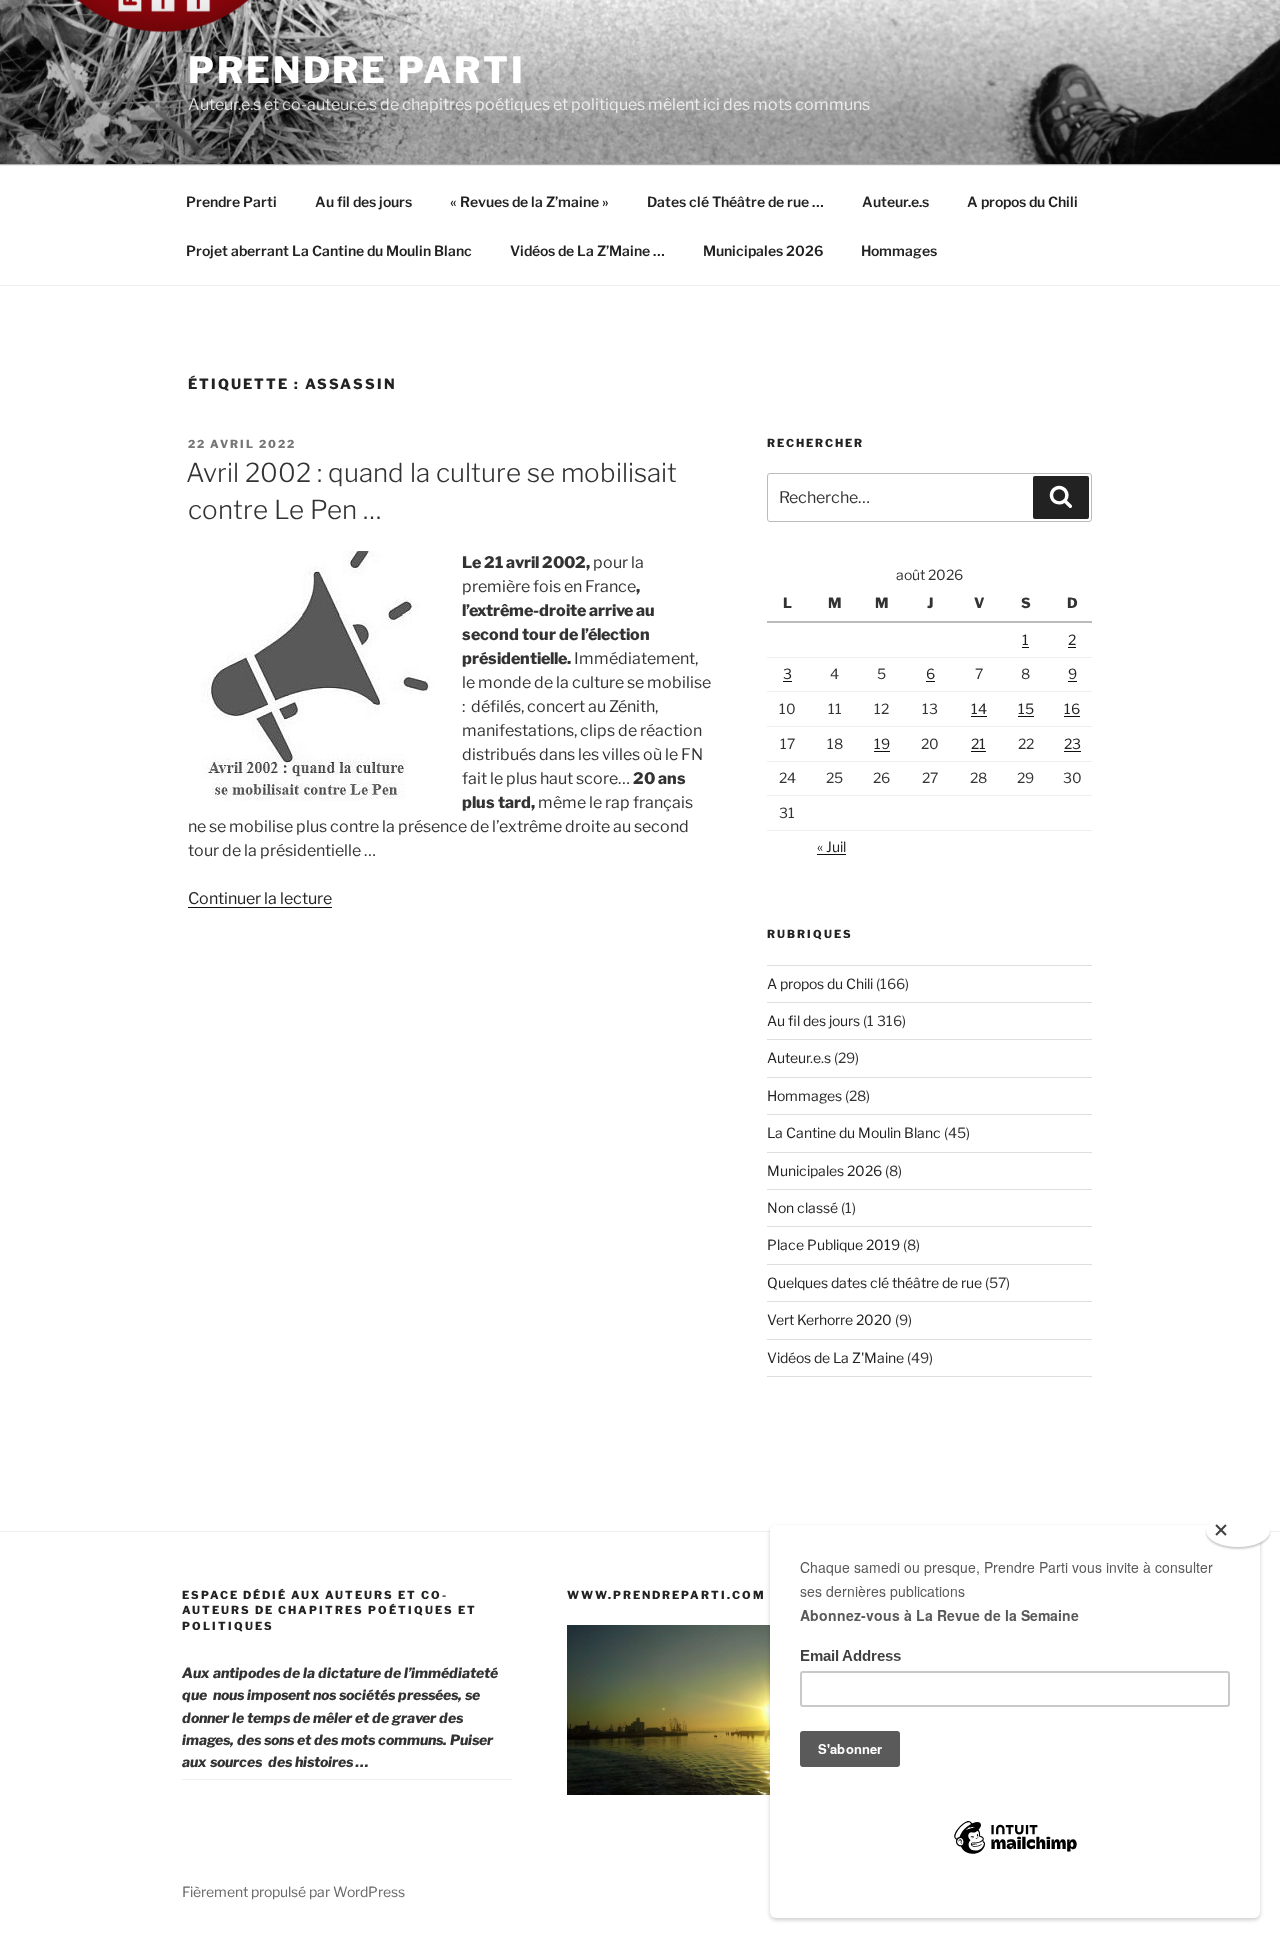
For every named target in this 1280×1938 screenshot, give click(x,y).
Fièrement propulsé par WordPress (293, 1891)
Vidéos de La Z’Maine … (587, 250)
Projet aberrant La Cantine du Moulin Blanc (329, 250)
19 (882, 743)
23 (1072, 743)
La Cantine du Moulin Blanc (854, 1132)
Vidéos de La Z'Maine (835, 1357)
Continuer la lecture (260, 898)
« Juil (831, 846)
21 (978, 743)
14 (979, 708)
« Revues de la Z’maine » (529, 201)
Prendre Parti (356, 70)
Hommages (899, 250)
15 (1026, 708)
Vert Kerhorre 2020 (829, 1319)
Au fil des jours (363, 201)
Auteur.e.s (895, 201)
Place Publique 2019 (833, 1244)
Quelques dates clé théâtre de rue (874, 1282)
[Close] (1238, 1531)
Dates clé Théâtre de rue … (735, 201)
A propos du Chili (1022, 201)
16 (1072, 708)
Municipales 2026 (763, 250)
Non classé (802, 1207)
